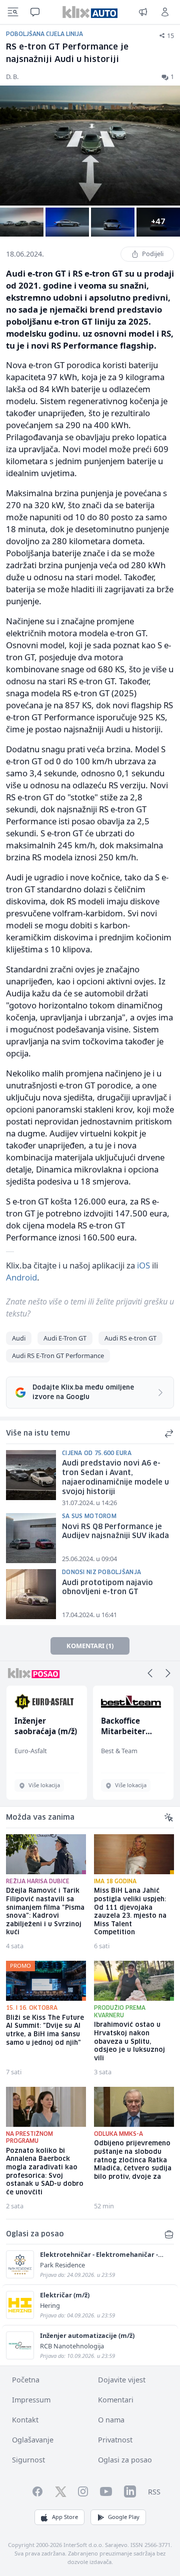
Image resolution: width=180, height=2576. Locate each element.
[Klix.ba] (90, 12)
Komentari (116, 2400)
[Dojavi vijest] (143, 12)
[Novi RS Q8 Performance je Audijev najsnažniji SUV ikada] (31, 1538)
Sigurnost (28, 2460)
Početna (26, 2380)
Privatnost (115, 2440)
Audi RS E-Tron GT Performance (58, 1356)
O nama (111, 2420)
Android (21, 1277)
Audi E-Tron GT (65, 1338)
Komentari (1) (90, 1646)
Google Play (124, 2517)
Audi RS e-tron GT (130, 1338)
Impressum (31, 2400)
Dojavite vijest (122, 2380)
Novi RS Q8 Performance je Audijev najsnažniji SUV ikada (115, 1532)
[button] (150, 1673)
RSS (154, 2492)
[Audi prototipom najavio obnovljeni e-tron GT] (31, 1594)
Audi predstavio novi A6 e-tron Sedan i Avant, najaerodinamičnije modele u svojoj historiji (115, 1478)
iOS (143, 1265)
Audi (19, 1338)
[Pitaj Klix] (35, 12)
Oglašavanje (33, 2440)
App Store (65, 2517)
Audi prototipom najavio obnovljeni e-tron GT (107, 1588)
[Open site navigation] (13, 12)
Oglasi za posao (125, 2460)
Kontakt (25, 2420)
